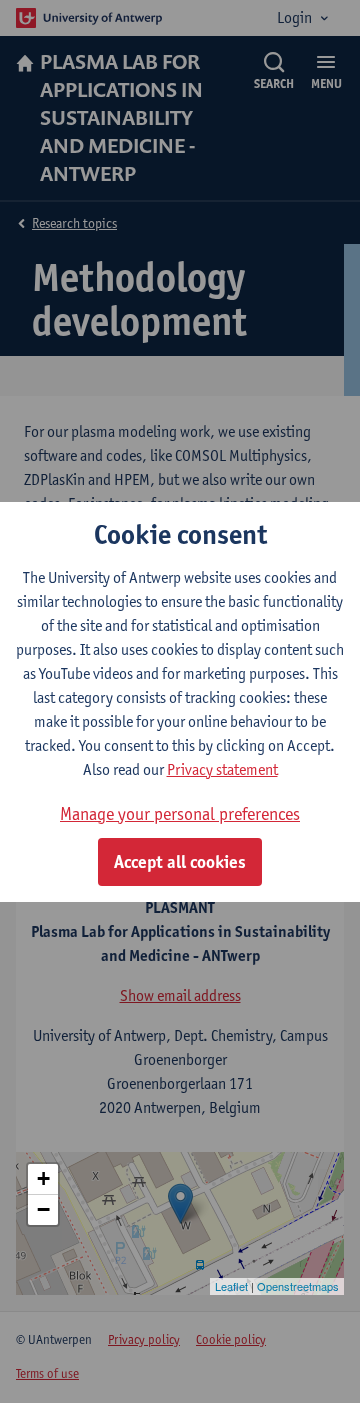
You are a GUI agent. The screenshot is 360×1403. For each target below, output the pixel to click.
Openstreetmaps (298, 1286)
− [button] (43, 1209)
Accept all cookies (180, 862)
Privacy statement (222, 769)
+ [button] (43, 1178)
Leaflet (231, 1286)
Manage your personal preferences (180, 813)
